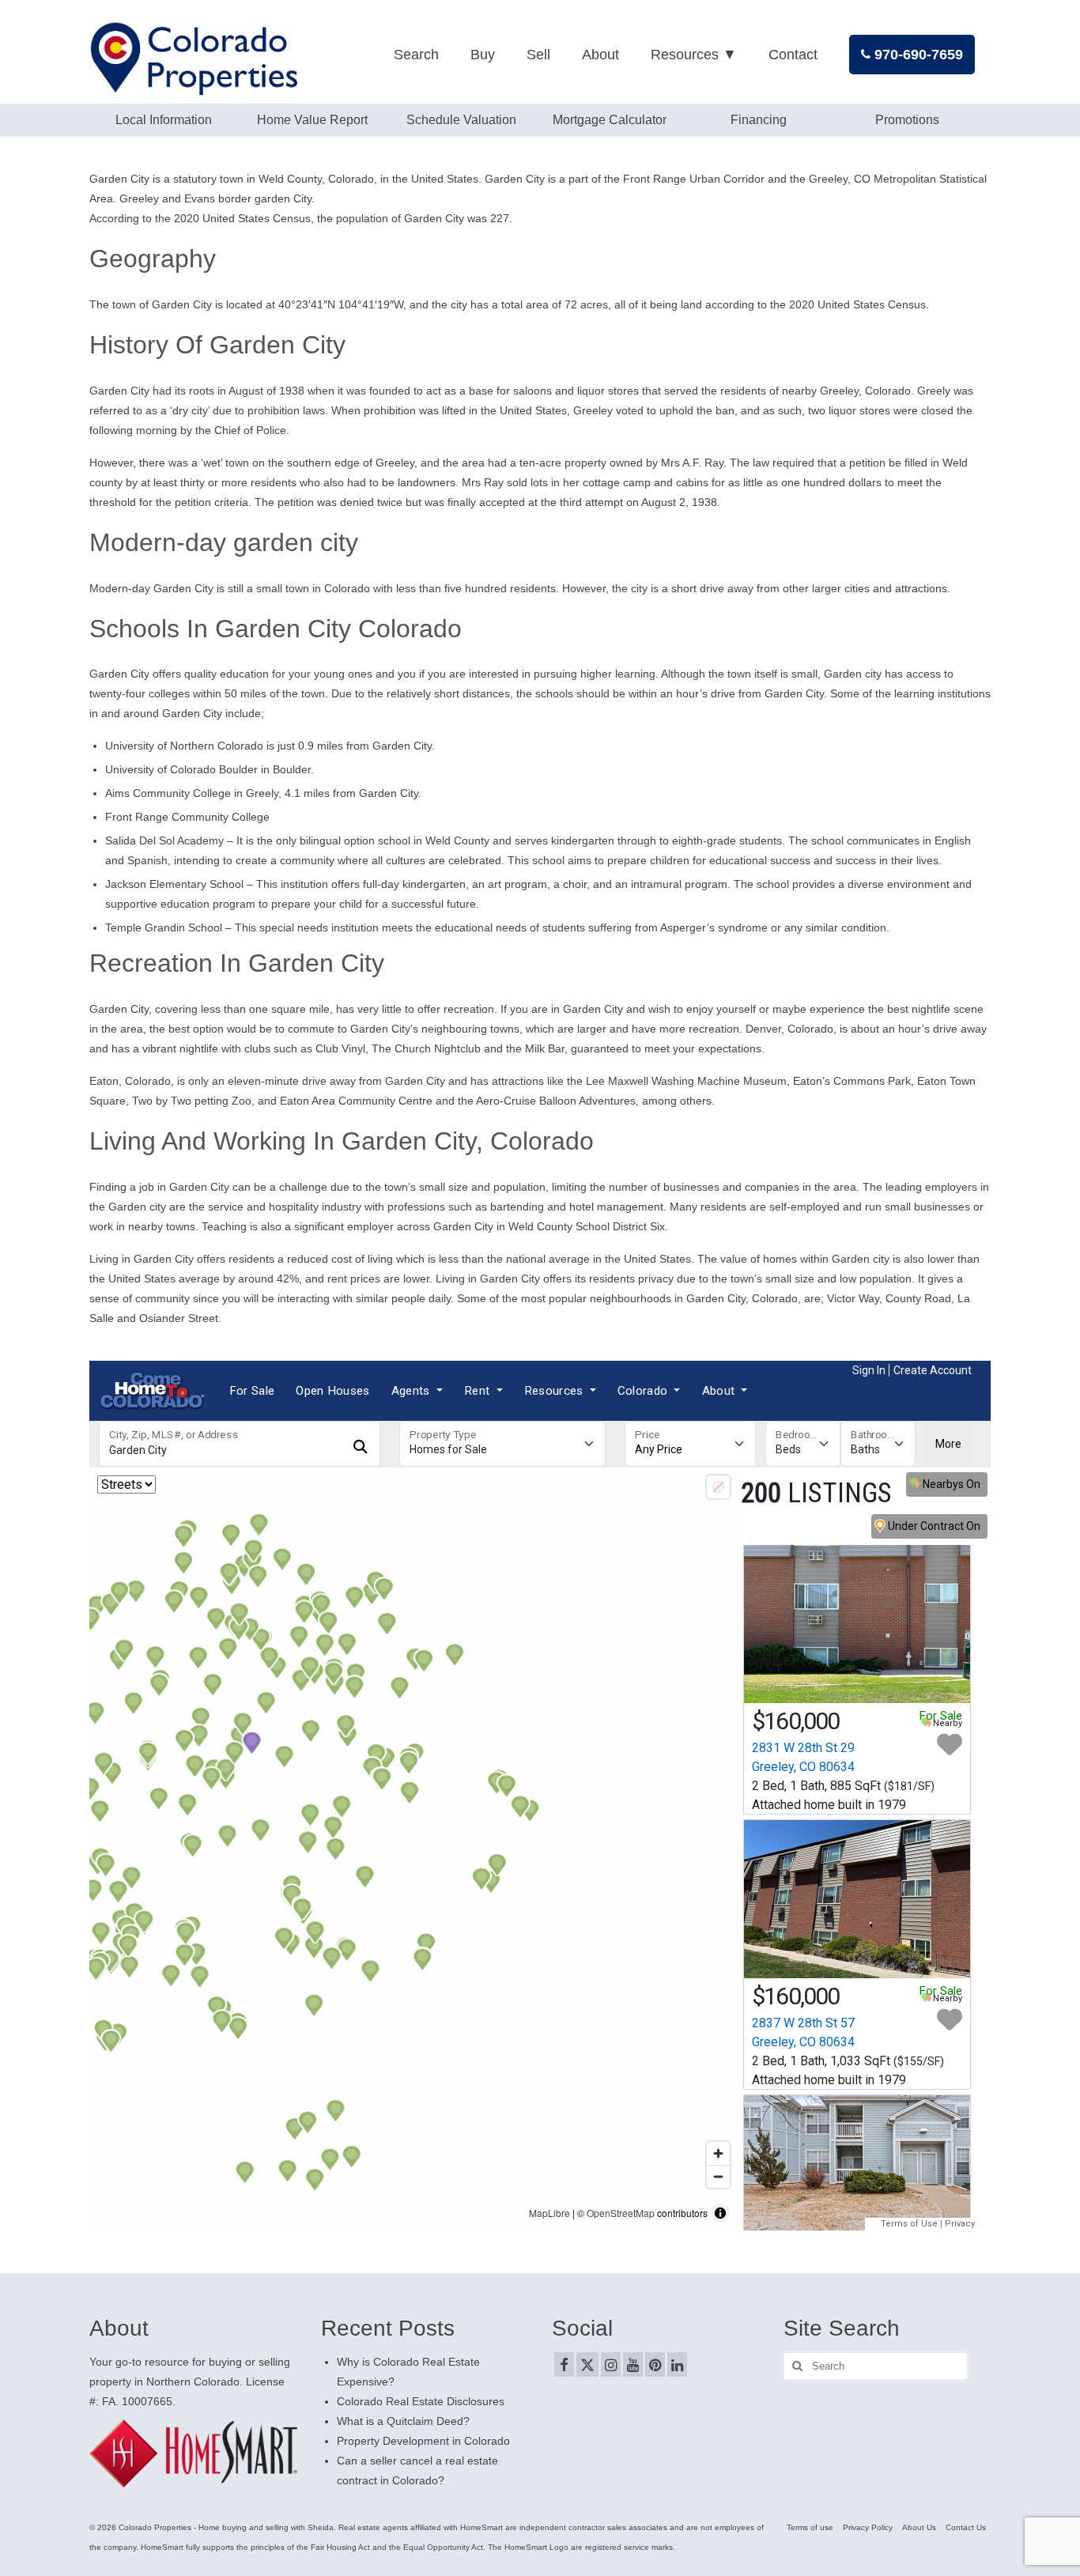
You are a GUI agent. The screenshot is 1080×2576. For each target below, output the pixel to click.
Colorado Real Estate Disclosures (421, 2401)
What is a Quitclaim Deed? (403, 2421)
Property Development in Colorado (423, 2441)
